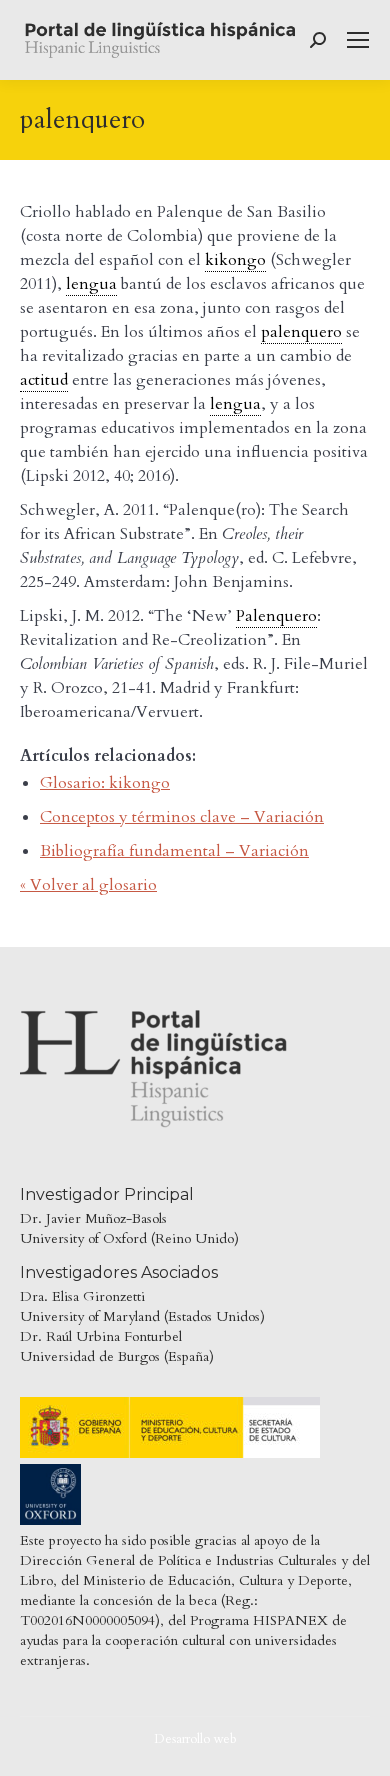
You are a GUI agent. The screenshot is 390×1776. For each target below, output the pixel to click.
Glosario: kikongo (105, 783)
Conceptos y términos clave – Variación (182, 817)
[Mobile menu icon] (358, 40)
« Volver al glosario (88, 885)
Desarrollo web (195, 1739)
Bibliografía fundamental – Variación (174, 851)
